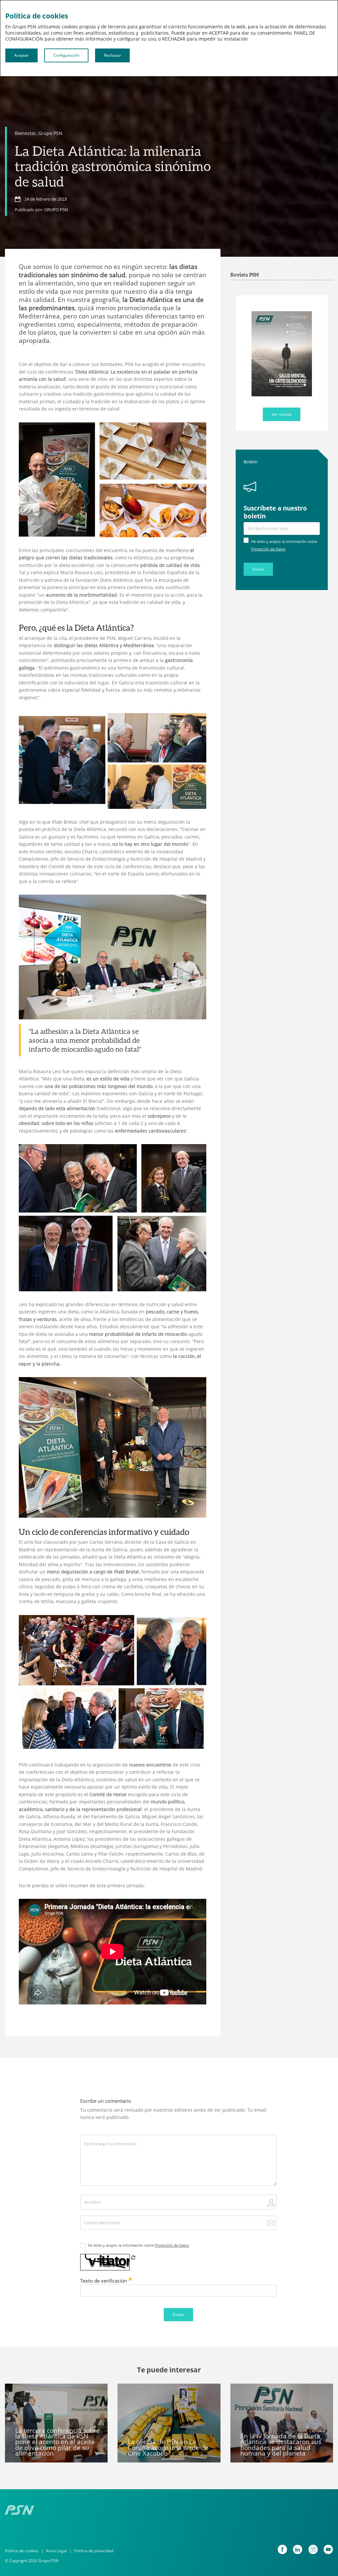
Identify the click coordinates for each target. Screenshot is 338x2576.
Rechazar (113, 55)
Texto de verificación (104, 2281)
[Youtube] (328, 2549)
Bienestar (48, 2392)
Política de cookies (22, 2551)
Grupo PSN (50, 133)
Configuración (66, 55)
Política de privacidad (94, 2551)
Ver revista (282, 414)
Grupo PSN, (22, 2392)
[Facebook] (282, 2549)
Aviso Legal (56, 2551)
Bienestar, (26, 133)
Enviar (258, 569)
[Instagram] (313, 2549)
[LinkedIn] (298, 2549)
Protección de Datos (268, 549)
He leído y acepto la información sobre (138, 2245)
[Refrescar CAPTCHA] (133, 2257)
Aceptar (21, 55)
